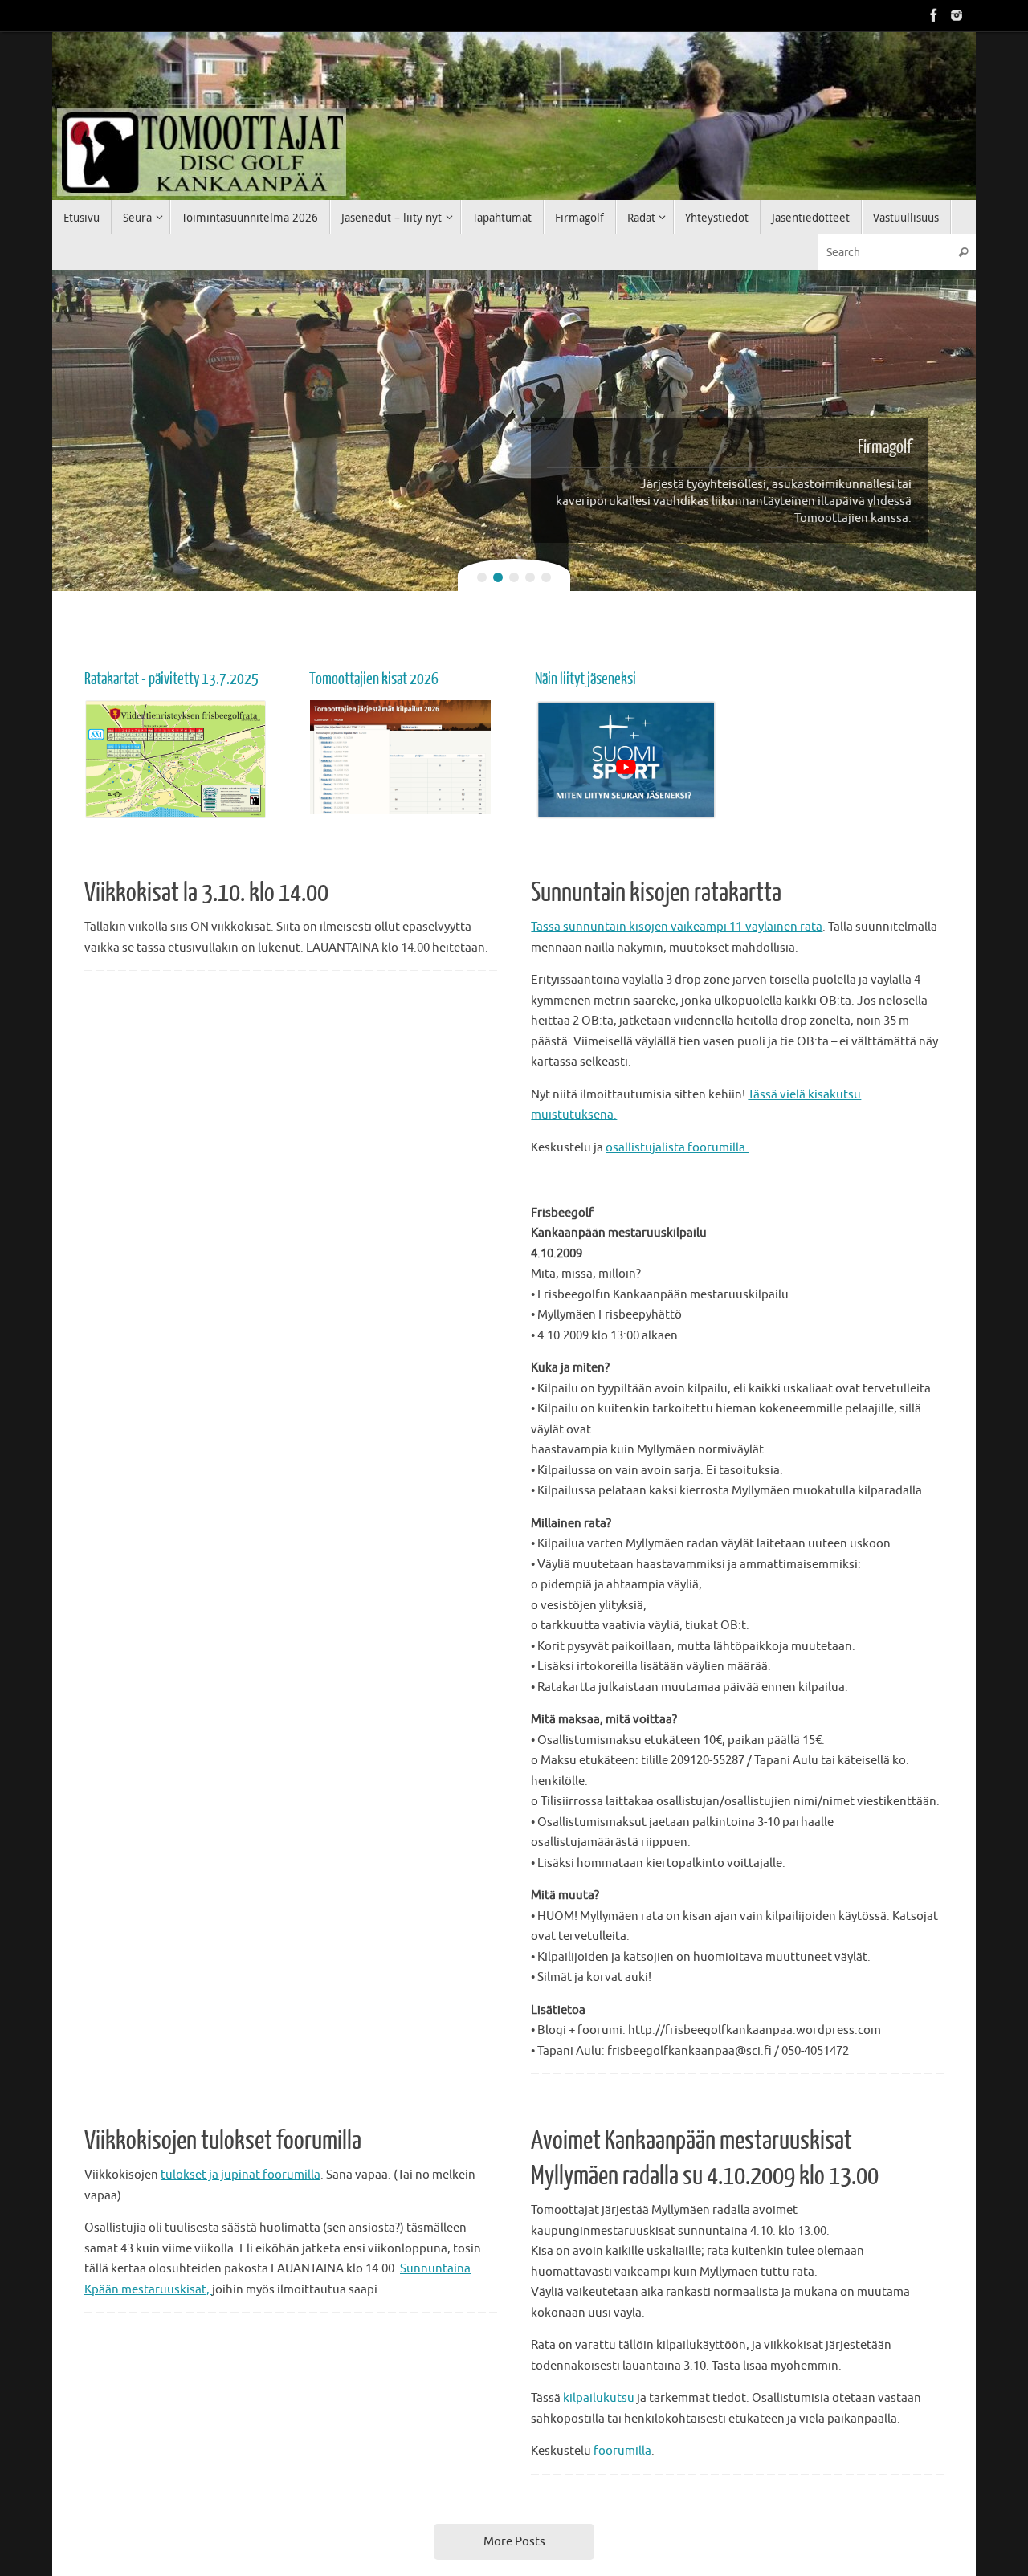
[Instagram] (957, 15)
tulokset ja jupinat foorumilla (241, 2175)
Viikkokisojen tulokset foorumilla (223, 2141)
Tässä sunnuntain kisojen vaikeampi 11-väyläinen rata (677, 927)
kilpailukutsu (600, 2398)
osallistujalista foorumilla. (677, 1148)
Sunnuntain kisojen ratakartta (656, 893)
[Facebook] (934, 15)
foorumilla (622, 2451)
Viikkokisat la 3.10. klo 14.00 (206, 893)
